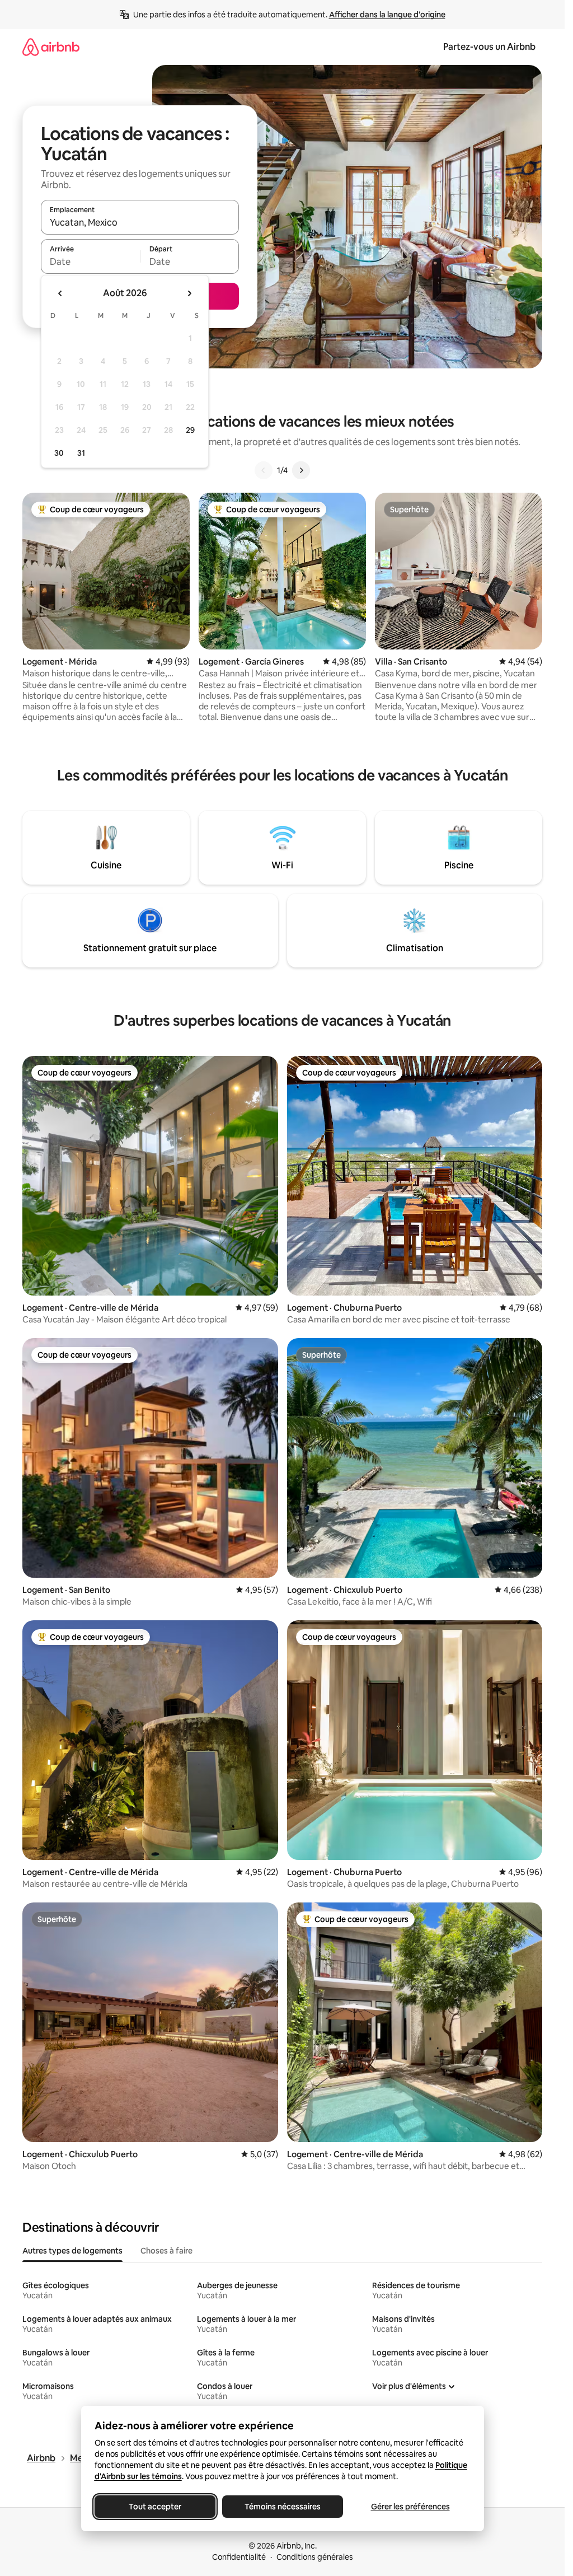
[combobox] (140, 222)
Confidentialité (239, 2557)
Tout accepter (155, 2507)
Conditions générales (315, 2557)
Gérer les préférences (410, 2507)
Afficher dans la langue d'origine (387, 15)
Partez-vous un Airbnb (489, 47)
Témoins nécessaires (283, 2507)
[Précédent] (264, 470)
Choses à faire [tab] (166, 2251)
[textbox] (90, 261)
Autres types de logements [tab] (72, 2251)
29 (190, 430)
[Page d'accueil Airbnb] (51, 47)
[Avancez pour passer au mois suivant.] (189, 293)
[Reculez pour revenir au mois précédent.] (60, 293)
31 (81, 453)
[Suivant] (301, 470)
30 (59, 453)
